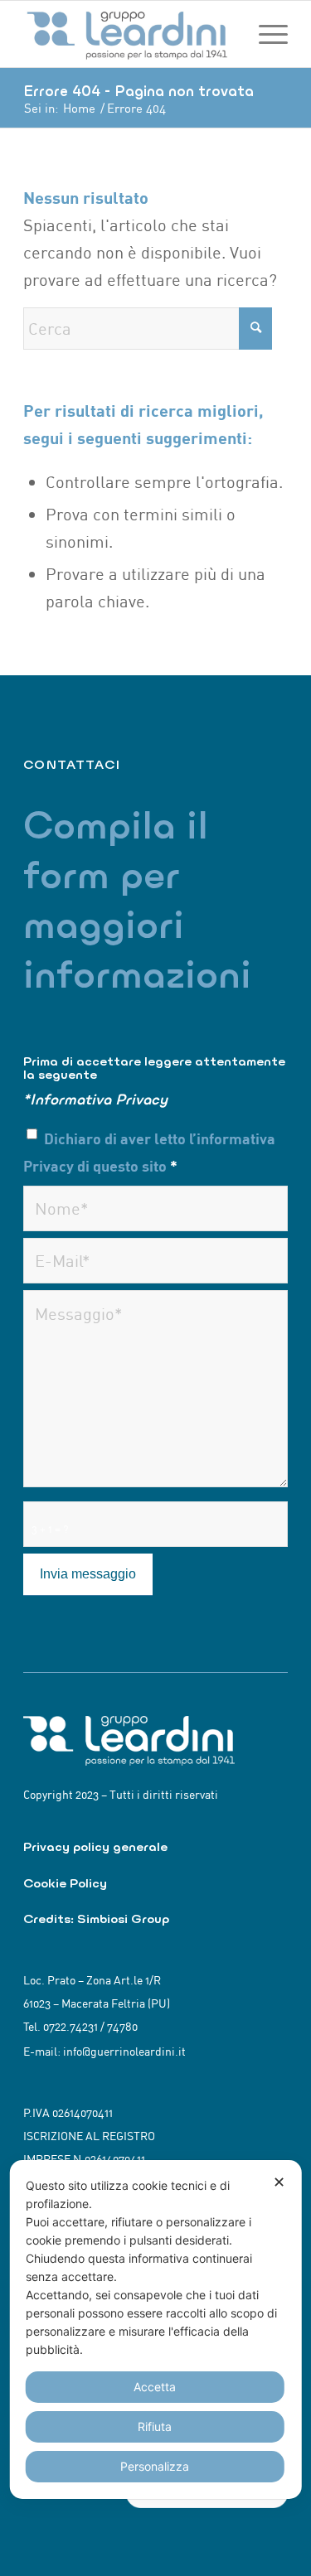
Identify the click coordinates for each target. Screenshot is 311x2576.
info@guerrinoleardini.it (124, 2052)
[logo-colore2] (129, 34)
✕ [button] (279, 2182)
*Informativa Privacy (95, 1099)
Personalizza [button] (155, 2466)
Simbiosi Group (123, 1919)
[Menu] (265, 34)
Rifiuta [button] (155, 2426)
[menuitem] (265, 34)
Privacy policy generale (95, 1846)
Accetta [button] (155, 2387)
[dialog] (155, 2330)
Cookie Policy (65, 1883)
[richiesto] (155, 1208)
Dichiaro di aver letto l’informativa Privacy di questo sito (149, 1152)
